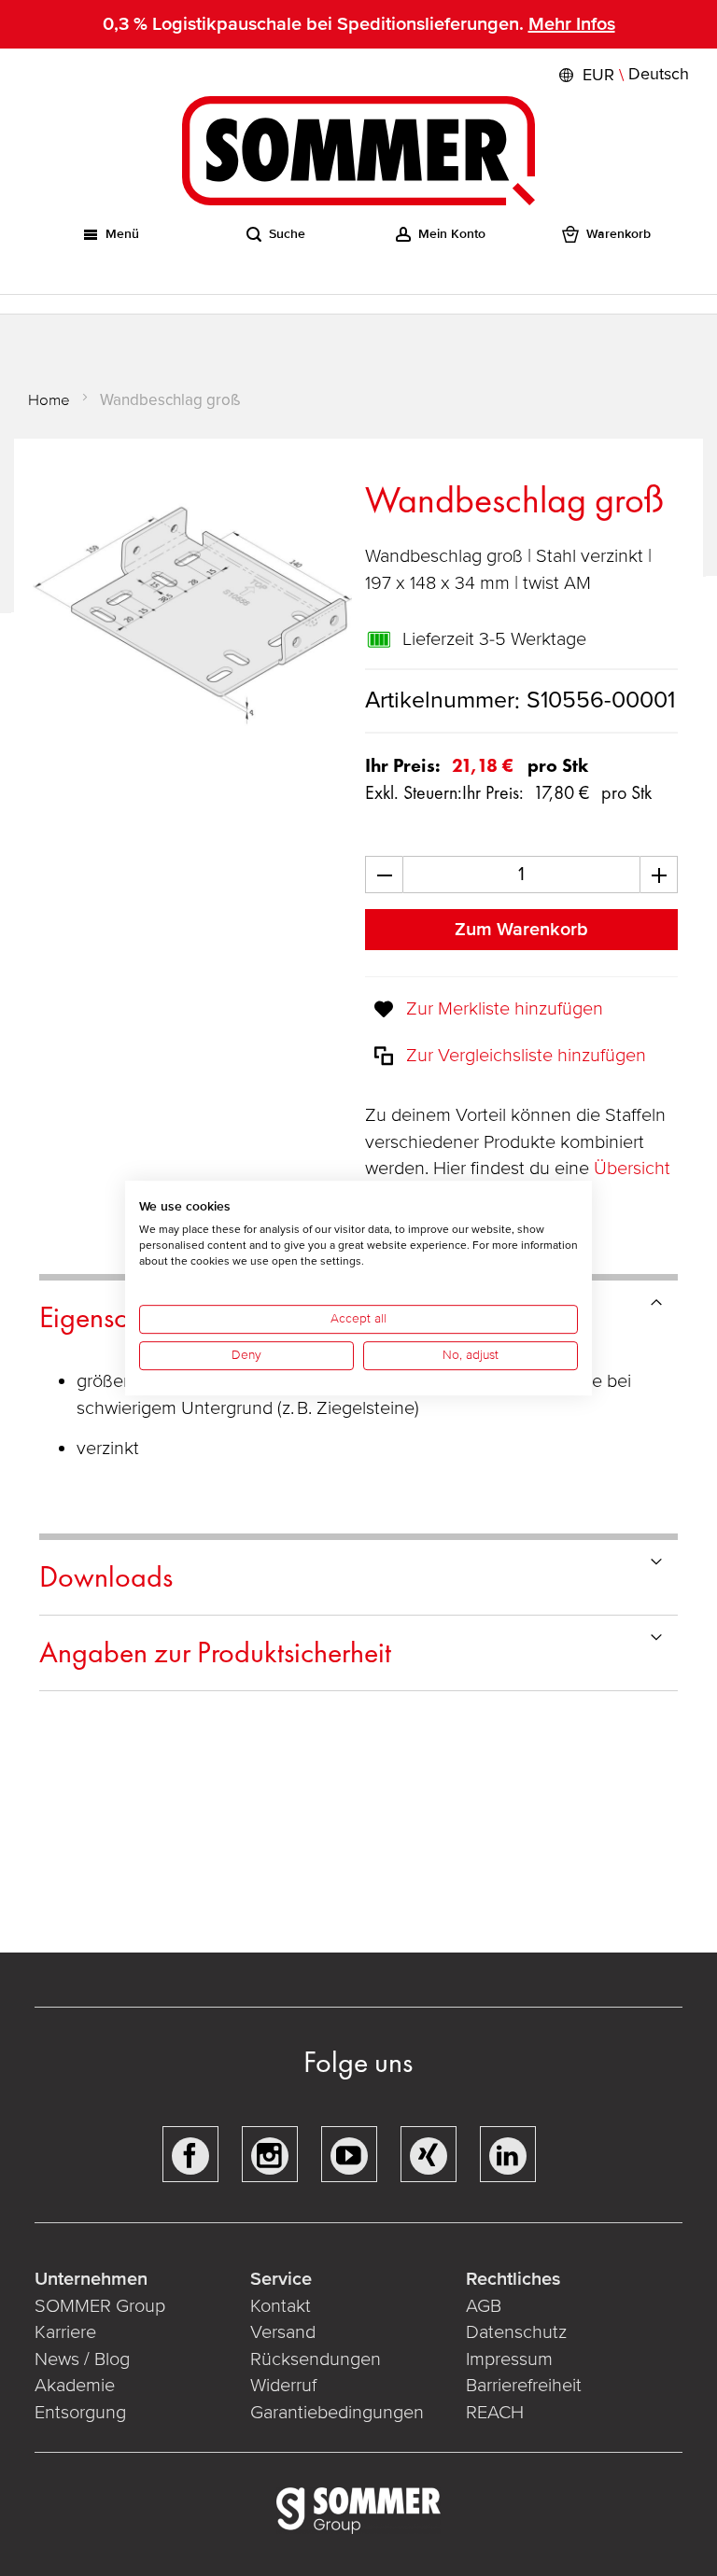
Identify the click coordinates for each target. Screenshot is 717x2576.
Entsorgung (80, 2413)
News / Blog (82, 2359)
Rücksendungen (316, 2359)
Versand (283, 2332)
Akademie (77, 2386)
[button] (622, 75)
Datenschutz (516, 2332)
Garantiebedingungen (337, 2413)
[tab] (358, 1578)
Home (49, 400)
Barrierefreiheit (524, 2386)
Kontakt (281, 2306)
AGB (484, 2306)
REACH (495, 2413)
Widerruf (283, 2386)
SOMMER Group (100, 2306)
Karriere (65, 2332)
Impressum (509, 2359)
